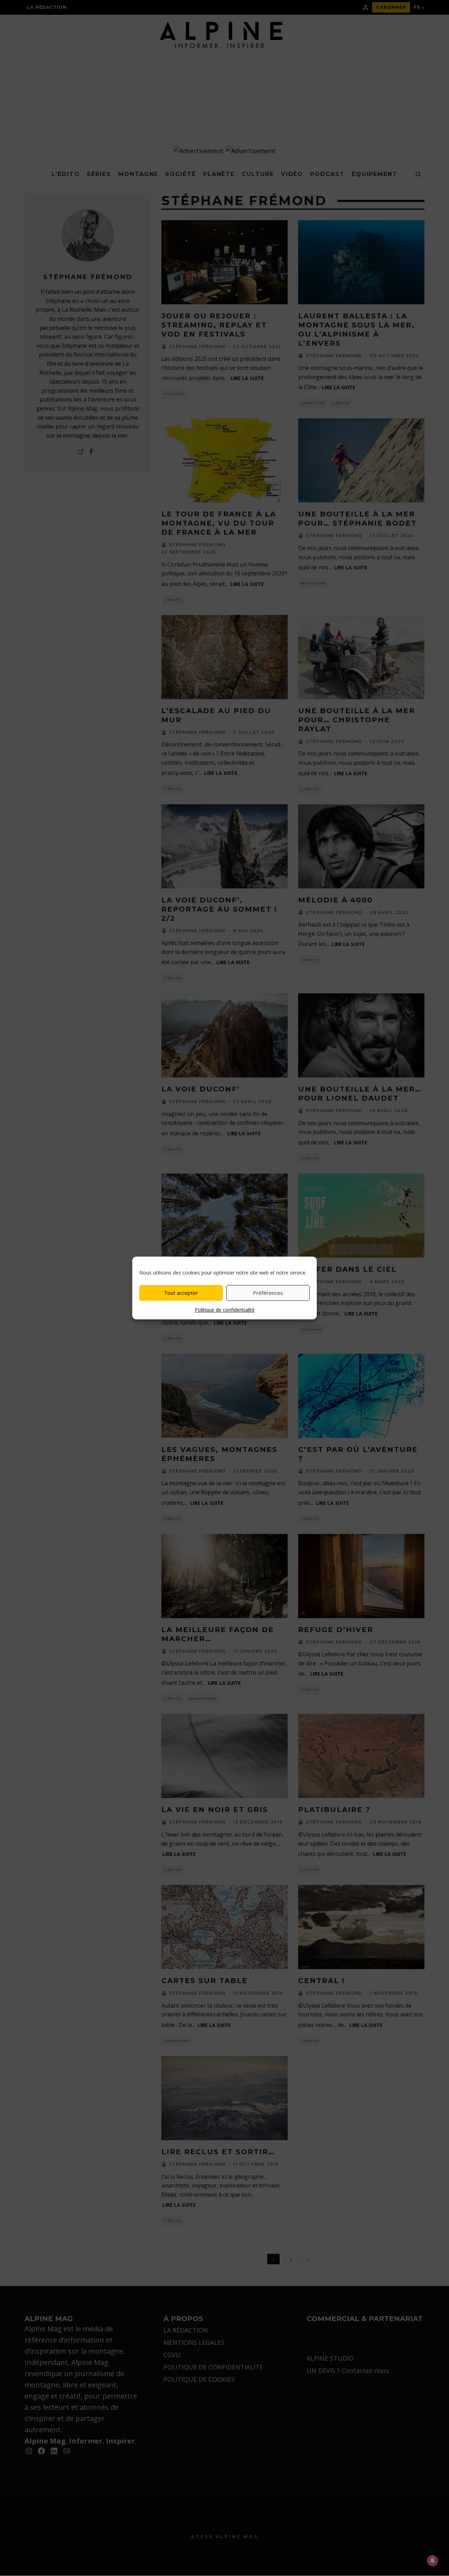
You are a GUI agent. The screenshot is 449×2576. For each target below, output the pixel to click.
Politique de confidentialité (225, 1310)
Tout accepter (181, 1293)
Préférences (268, 1293)
